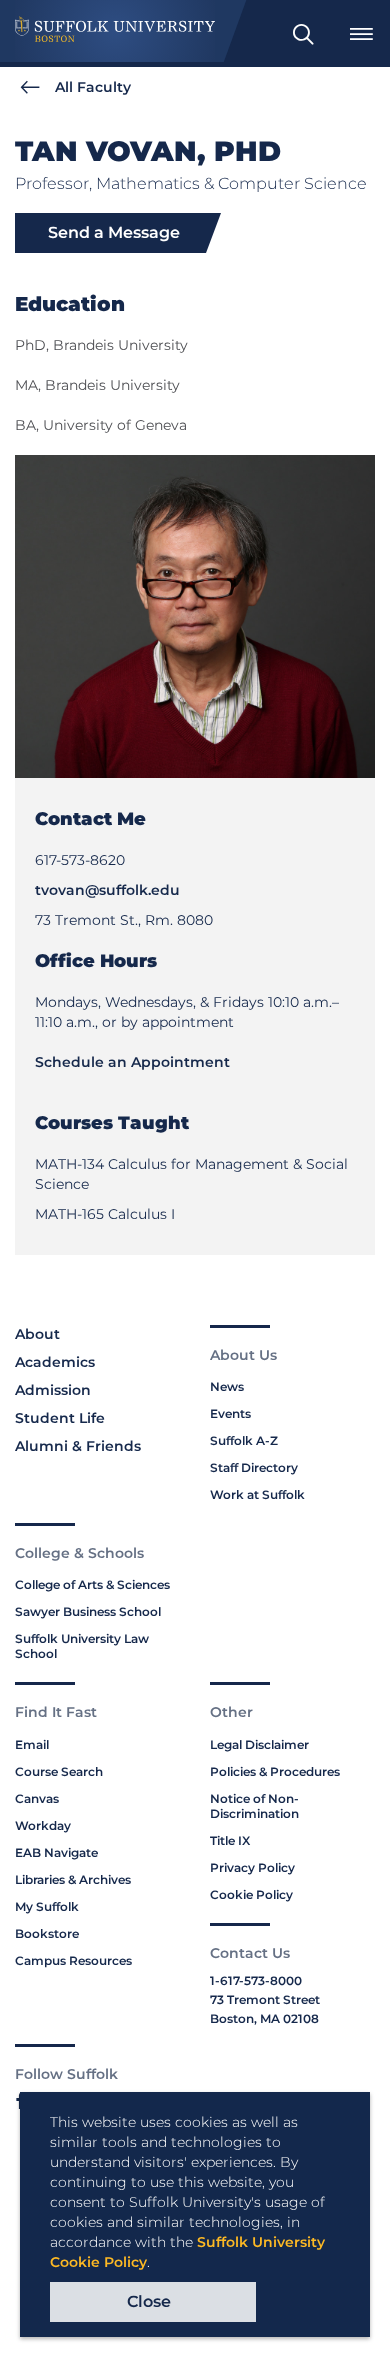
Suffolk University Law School (82, 1646)
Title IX (230, 1840)
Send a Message (114, 232)
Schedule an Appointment (132, 1062)
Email (32, 1744)
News (227, 1386)
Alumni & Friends (78, 1446)
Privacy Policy (252, 1867)
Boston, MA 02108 (264, 2018)
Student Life (60, 1418)
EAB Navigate (56, 1852)
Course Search (59, 1771)
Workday (43, 1825)
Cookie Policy (251, 1894)
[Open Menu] (361, 34)
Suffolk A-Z (244, 1440)
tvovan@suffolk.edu (107, 890)
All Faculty (93, 87)
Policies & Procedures (275, 1771)
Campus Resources (73, 1960)
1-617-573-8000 (256, 1980)
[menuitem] (303, 34)
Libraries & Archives (73, 1879)
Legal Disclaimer (259, 1744)
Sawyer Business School (88, 1611)
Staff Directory (254, 1467)
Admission (53, 1390)
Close (149, 2301)
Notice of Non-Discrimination (254, 1806)
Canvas (37, 1798)
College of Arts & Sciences (92, 1584)
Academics (55, 1362)
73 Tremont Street (265, 1999)
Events (230, 1413)
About (37, 1334)
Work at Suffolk (257, 1494)
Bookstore (47, 1933)
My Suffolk (47, 1906)
